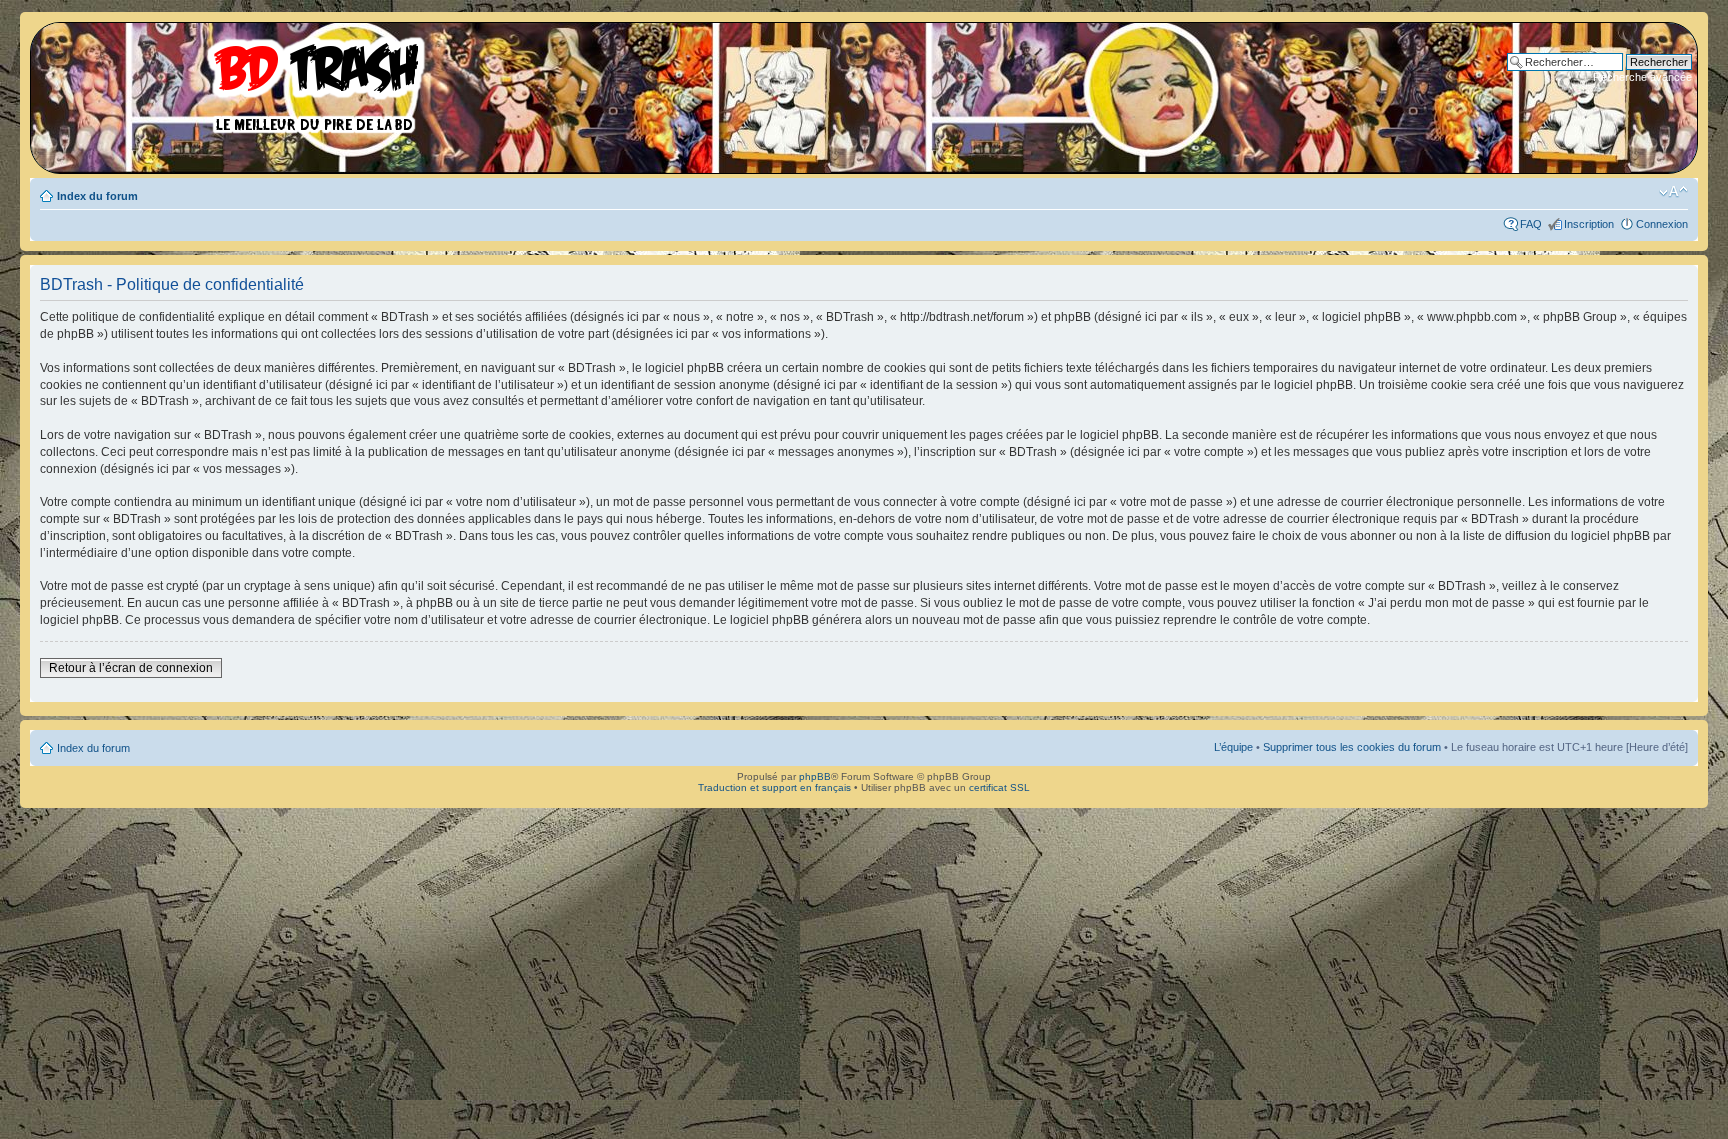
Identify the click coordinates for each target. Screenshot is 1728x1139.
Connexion (1662, 224)
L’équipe (1233, 747)
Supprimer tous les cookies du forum (1352, 747)
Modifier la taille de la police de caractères (1673, 192)
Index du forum (97, 196)
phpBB (815, 776)
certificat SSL (999, 787)
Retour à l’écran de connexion (131, 668)
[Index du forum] (235, 80)
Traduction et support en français (774, 787)
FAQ (1531, 224)
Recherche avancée (1642, 77)
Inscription (1589, 224)
